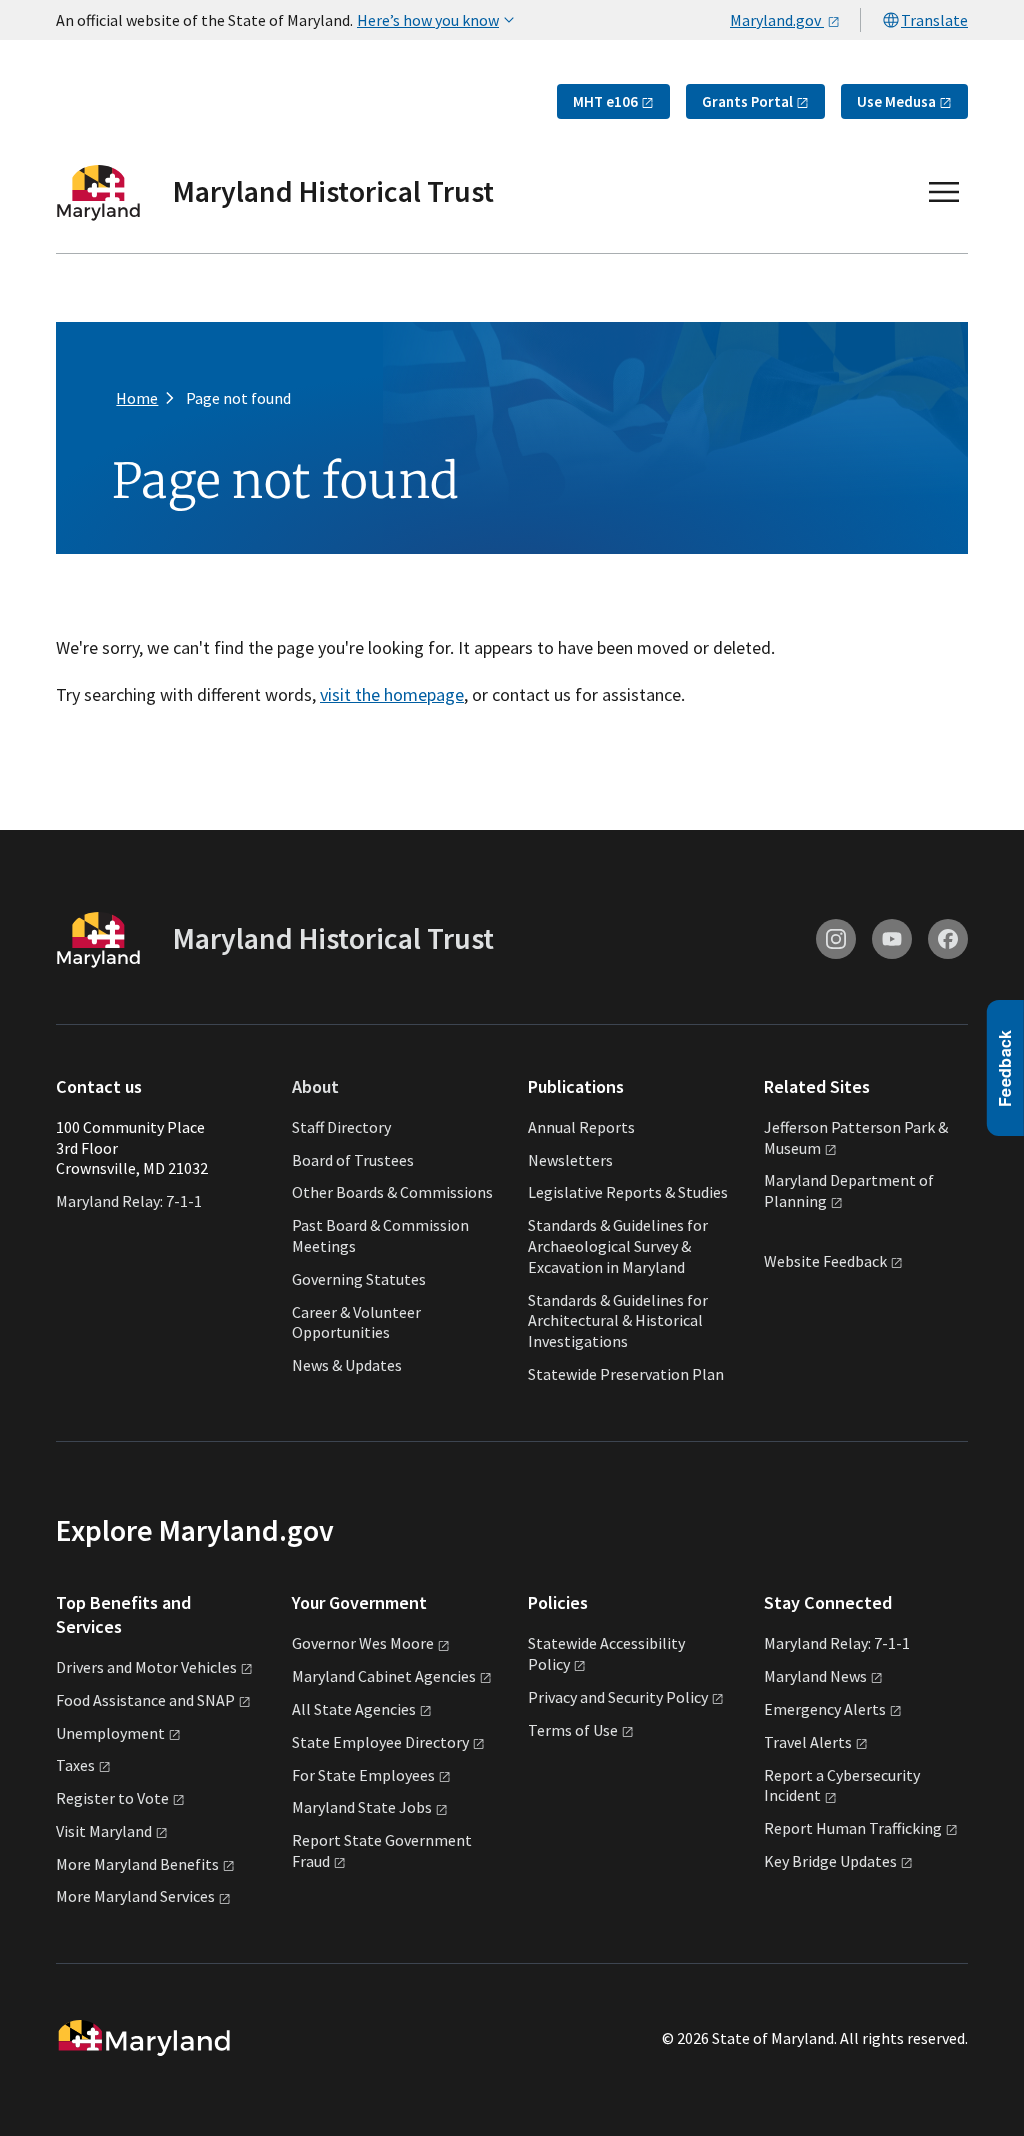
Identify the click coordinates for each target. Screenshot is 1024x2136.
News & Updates (347, 1365)
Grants (747, 101)
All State (354, 1709)
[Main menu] (944, 192)
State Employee (380, 1742)
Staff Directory (341, 1127)
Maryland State (362, 1807)
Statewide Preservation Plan (626, 1374)
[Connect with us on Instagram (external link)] (836, 939)
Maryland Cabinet (384, 1676)
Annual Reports (581, 1127)
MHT (605, 101)
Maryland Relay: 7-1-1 (129, 1201)
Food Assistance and (145, 1700)
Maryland (815, 1676)
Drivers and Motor (146, 1667)
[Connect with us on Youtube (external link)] (892, 939)
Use (896, 101)
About (315, 1086)
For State (363, 1775)
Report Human (853, 1828)
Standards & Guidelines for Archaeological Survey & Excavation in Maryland (618, 1246)
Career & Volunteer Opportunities (356, 1322)
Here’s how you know (428, 20)
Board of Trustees (353, 1160)
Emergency (825, 1709)
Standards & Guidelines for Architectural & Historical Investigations (618, 1321)
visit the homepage (392, 694)
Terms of (573, 1730)
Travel (808, 1742)
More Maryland (137, 1864)
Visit (104, 1831)
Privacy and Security (618, 1697)
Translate (934, 20)
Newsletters (570, 1160)
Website (825, 1261)
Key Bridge (830, 1861)
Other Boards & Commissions (392, 1192)
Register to (112, 1798)
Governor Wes (363, 1643)
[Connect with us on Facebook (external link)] (948, 939)
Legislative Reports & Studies (628, 1192)
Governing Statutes (359, 1279)
